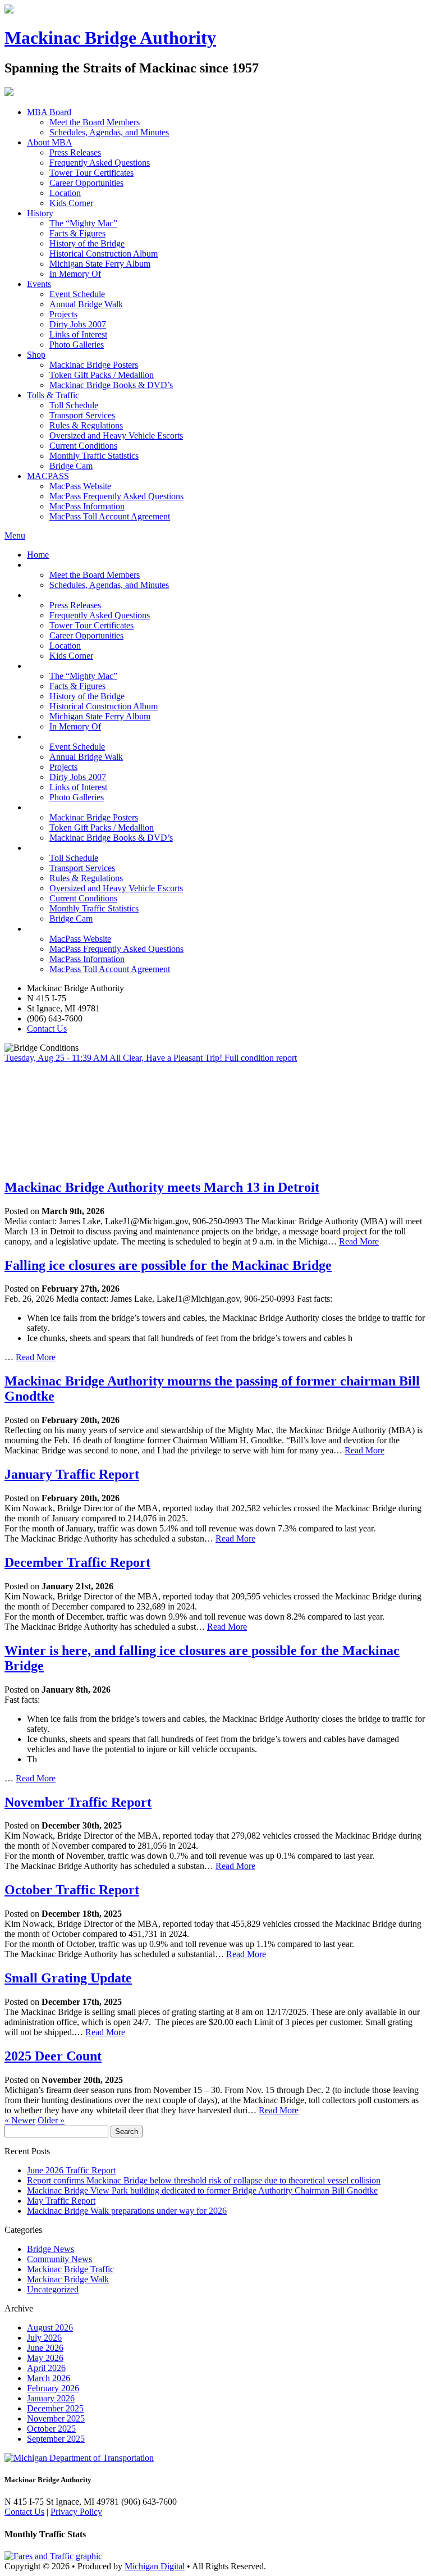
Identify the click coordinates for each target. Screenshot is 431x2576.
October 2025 (51, 2429)
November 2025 (56, 2418)
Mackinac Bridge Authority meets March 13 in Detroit (162, 1187)
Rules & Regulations (86, 425)
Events (39, 284)
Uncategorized (53, 2289)
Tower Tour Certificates (91, 173)
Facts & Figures (77, 233)
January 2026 (51, 2398)
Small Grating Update (68, 1978)
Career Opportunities (86, 183)
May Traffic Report (61, 2201)
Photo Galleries (77, 345)
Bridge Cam (71, 466)
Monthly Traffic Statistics (94, 456)
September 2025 (56, 2439)
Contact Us (47, 1029)
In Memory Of (75, 274)
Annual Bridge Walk (86, 304)
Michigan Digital (155, 2566)
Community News (59, 2259)
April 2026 (46, 2368)
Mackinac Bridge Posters (94, 365)
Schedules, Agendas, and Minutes (109, 132)
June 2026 (45, 2348)
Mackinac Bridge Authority (110, 38)
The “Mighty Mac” (83, 223)
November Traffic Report (78, 1802)
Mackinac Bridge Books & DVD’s (111, 385)
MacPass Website (80, 486)
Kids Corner (71, 203)
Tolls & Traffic (53, 395)
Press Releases (75, 152)
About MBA (50, 142)
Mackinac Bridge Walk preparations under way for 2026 (127, 2211)
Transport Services (82, 415)
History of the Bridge (87, 243)
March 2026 (49, 2378)
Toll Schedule (74, 405)
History (40, 213)
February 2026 (53, 2388)
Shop (36, 355)
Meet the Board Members (95, 122)
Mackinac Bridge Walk (68, 2279)
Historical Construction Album (104, 254)
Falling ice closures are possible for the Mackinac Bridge (168, 1265)
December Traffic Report (77, 1562)
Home (38, 555)
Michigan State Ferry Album (100, 264)
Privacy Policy (76, 2512)
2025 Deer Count (53, 2056)
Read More (359, 1241)
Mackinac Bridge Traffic (70, 2269)
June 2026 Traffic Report (71, 2170)
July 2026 (44, 2338)
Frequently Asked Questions (100, 163)
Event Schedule (77, 294)
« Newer (20, 2120)
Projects (63, 314)
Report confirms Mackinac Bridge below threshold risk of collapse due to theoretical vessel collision (204, 2180)
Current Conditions (83, 446)
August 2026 (50, 2327)
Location (65, 193)
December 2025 (55, 2408)
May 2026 (45, 2358)
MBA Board (49, 112)
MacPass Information (87, 506)
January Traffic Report (72, 1474)
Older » (51, 2120)
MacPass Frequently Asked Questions (116, 496)
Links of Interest (78, 334)
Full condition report (261, 1058)
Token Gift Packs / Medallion (102, 375)
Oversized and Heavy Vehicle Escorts (116, 436)
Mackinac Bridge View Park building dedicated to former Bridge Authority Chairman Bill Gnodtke (202, 2190)
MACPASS (48, 476)
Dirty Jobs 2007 (78, 324)
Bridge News (51, 2249)
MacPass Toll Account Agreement (110, 516)
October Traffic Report (72, 1890)
